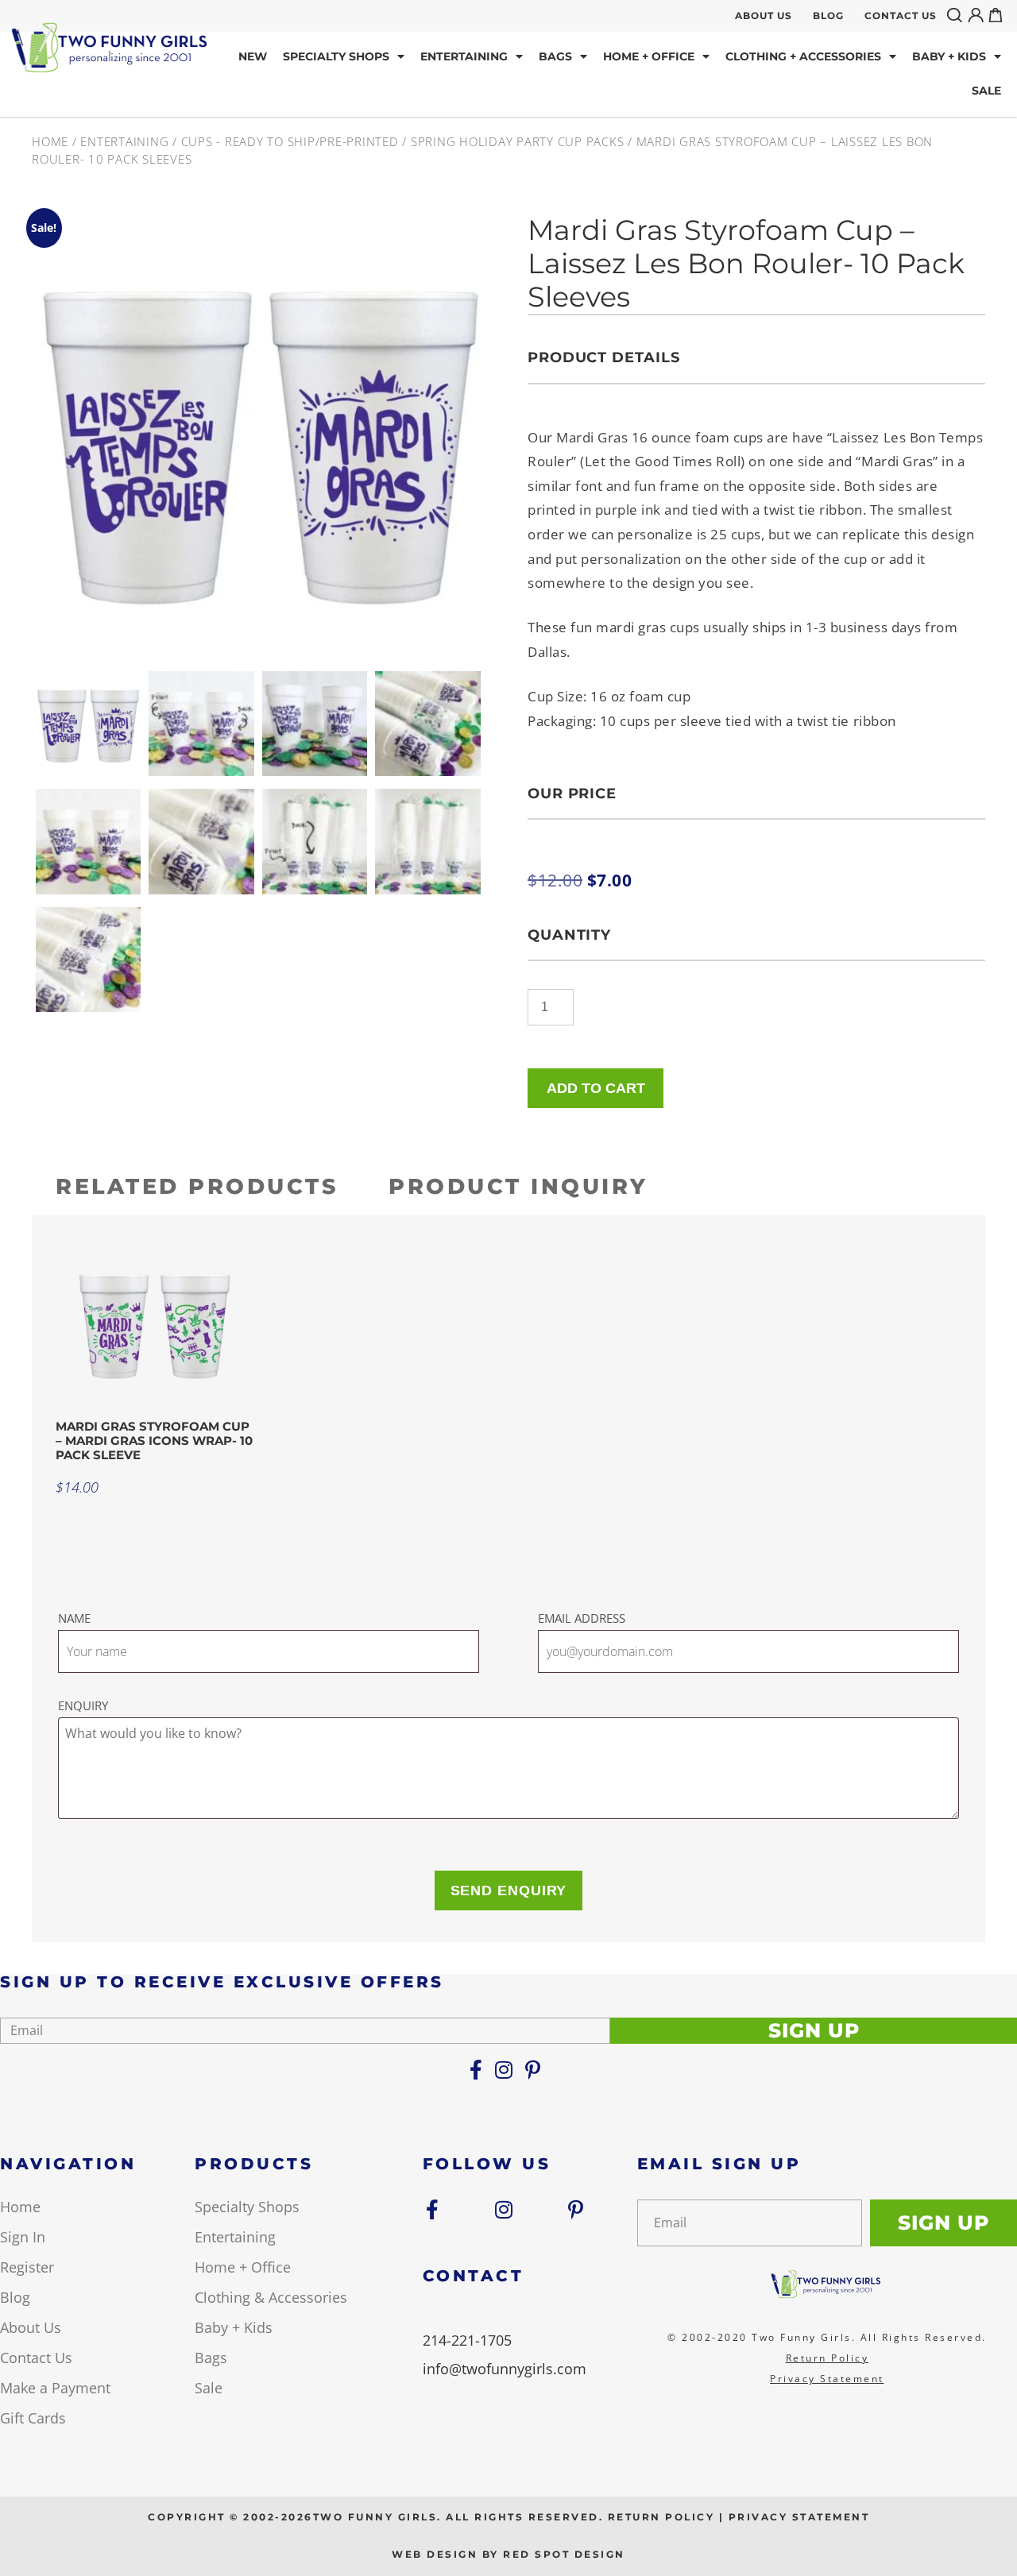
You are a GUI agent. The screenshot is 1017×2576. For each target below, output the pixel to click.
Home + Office (649, 56)
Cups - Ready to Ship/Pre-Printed (290, 141)
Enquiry (83, 1705)
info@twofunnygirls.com (505, 2369)
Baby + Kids (949, 56)
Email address (582, 1618)
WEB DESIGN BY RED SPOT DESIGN (508, 2554)
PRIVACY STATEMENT (799, 2517)
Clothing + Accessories (803, 56)
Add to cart (596, 1088)
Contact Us (901, 15)
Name (74, 1618)
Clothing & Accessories (271, 2297)
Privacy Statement (827, 2379)
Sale (986, 91)
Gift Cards (33, 2418)
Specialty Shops (336, 56)
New (253, 56)
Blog (828, 15)
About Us (764, 15)
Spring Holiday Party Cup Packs (518, 141)
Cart (999, 15)
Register (27, 2267)
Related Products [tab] (197, 1186)
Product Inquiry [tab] (518, 1186)
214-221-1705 (467, 2340)
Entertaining (464, 56)
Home (50, 141)
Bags (555, 56)
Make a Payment (55, 2388)
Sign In (23, 2237)
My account (978, 15)
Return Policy (828, 2358)
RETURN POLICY (661, 2517)
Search (957, 15)
